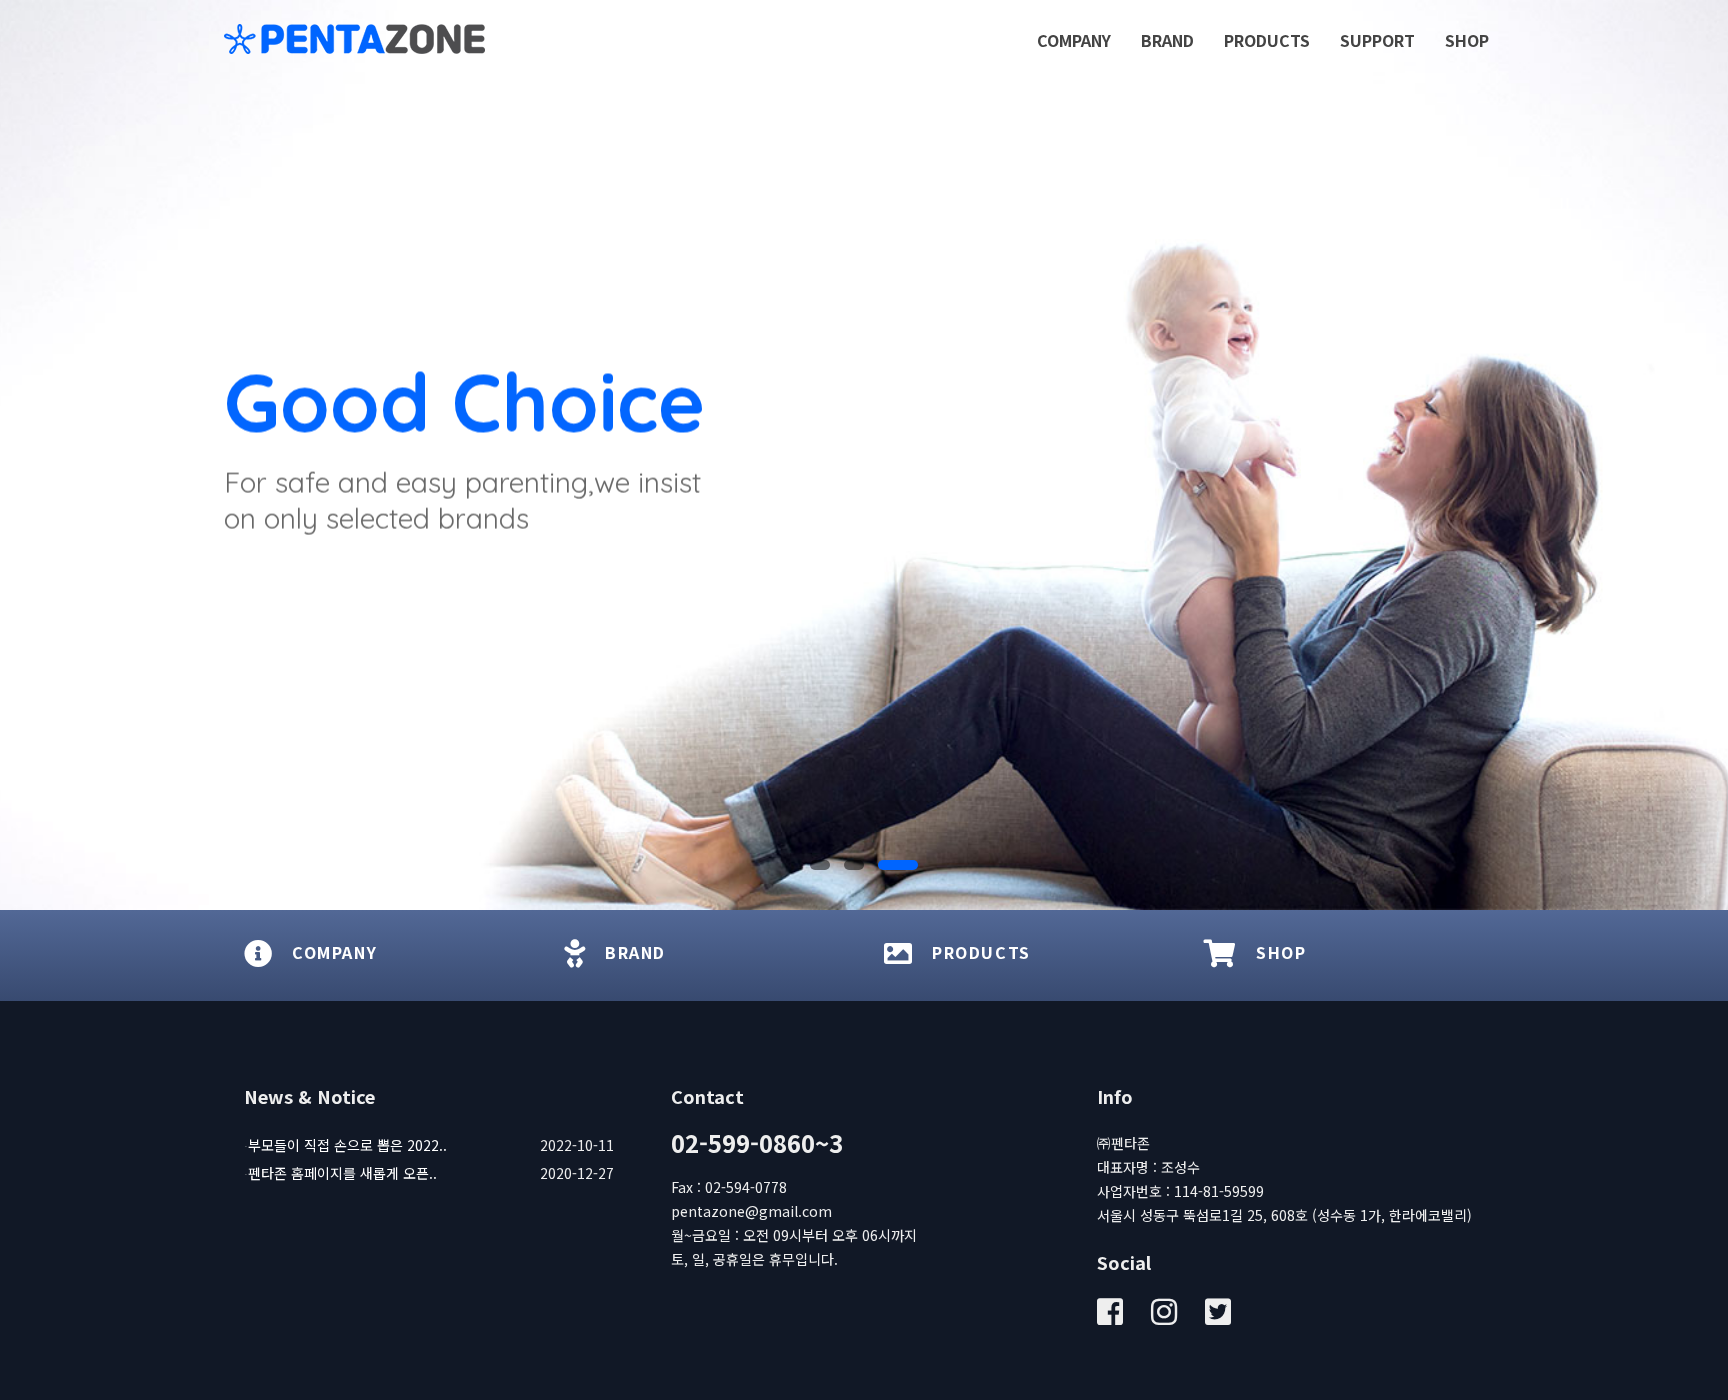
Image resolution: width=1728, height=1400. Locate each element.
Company (1074, 40)
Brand (1167, 40)
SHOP (1467, 40)
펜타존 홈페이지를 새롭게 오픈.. (342, 1173)
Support (1377, 40)
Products (1267, 40)
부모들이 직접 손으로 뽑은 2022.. (347, 1145)
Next (1708, 455)
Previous (20, 455)
